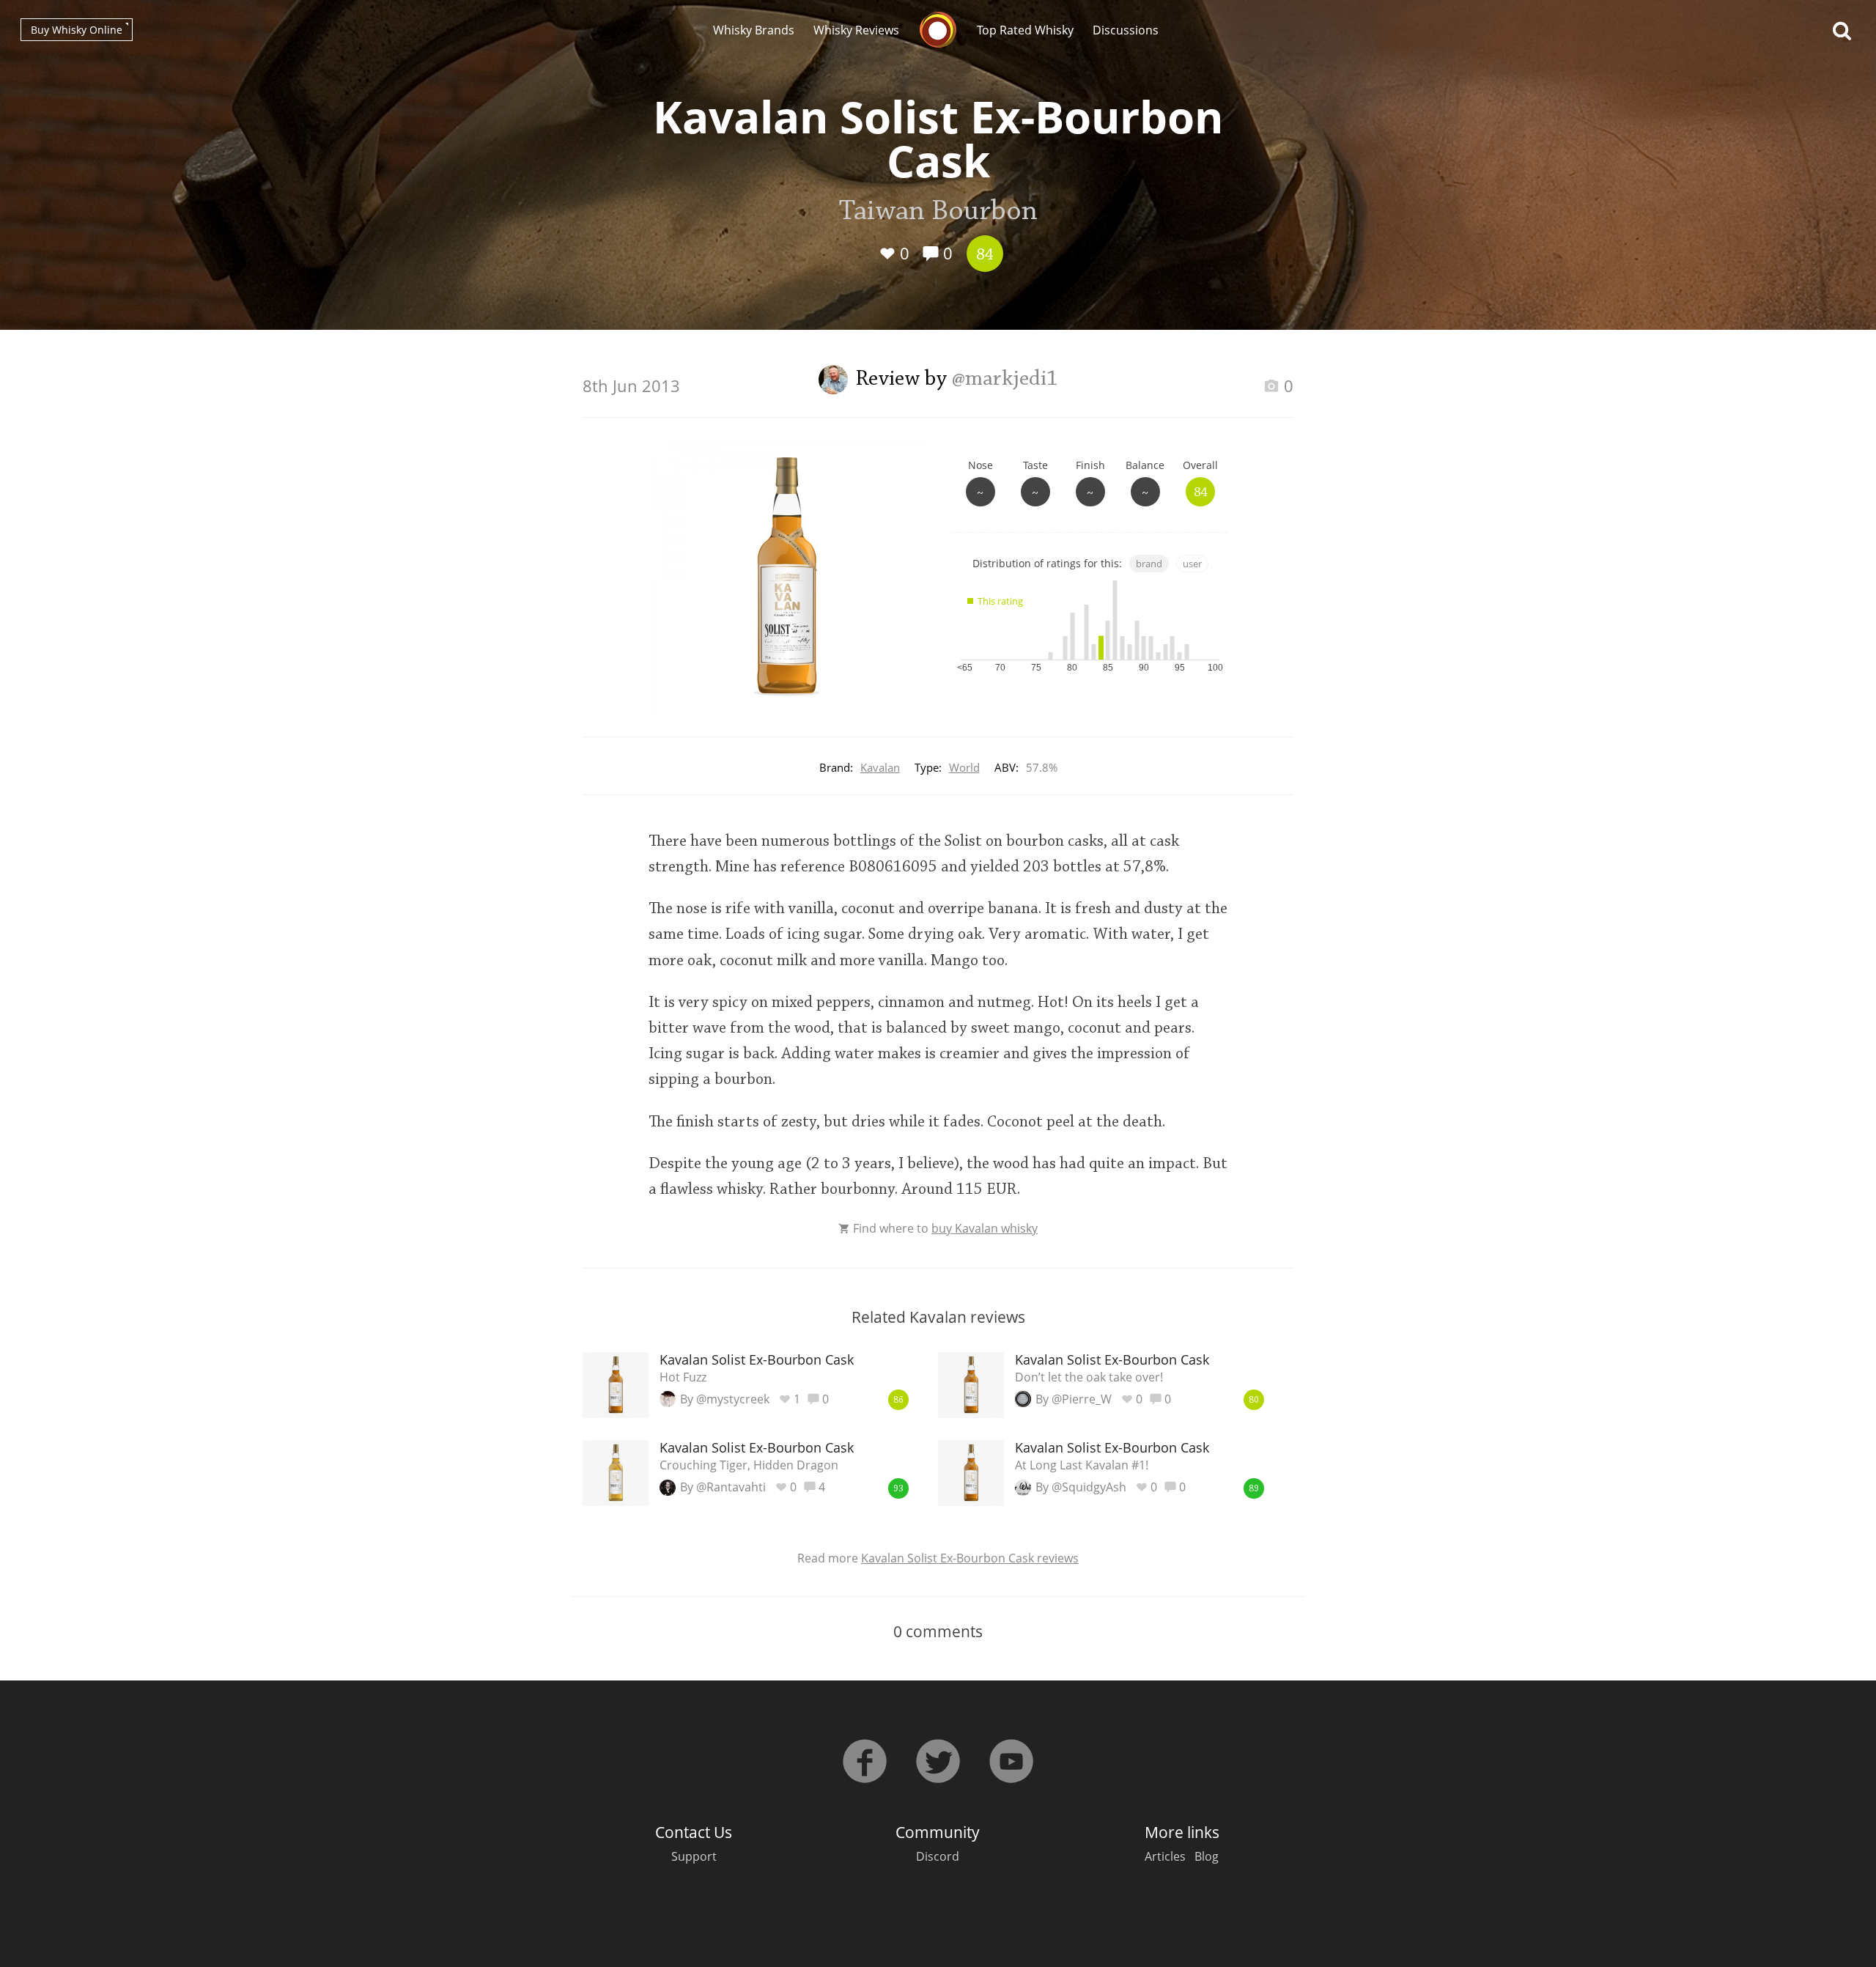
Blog (1207, 1856)
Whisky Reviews (856, 30)
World (964, 767)
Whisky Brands (754, 30)
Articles (1165, 1856)
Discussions (1126, 30)
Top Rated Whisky (1025, 30)
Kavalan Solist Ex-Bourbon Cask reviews (970, 1558)
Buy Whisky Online (77, 30)
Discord (938, 1856)
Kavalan (880, 767)
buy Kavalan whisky (985, 1228)
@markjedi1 (1005, 380)
